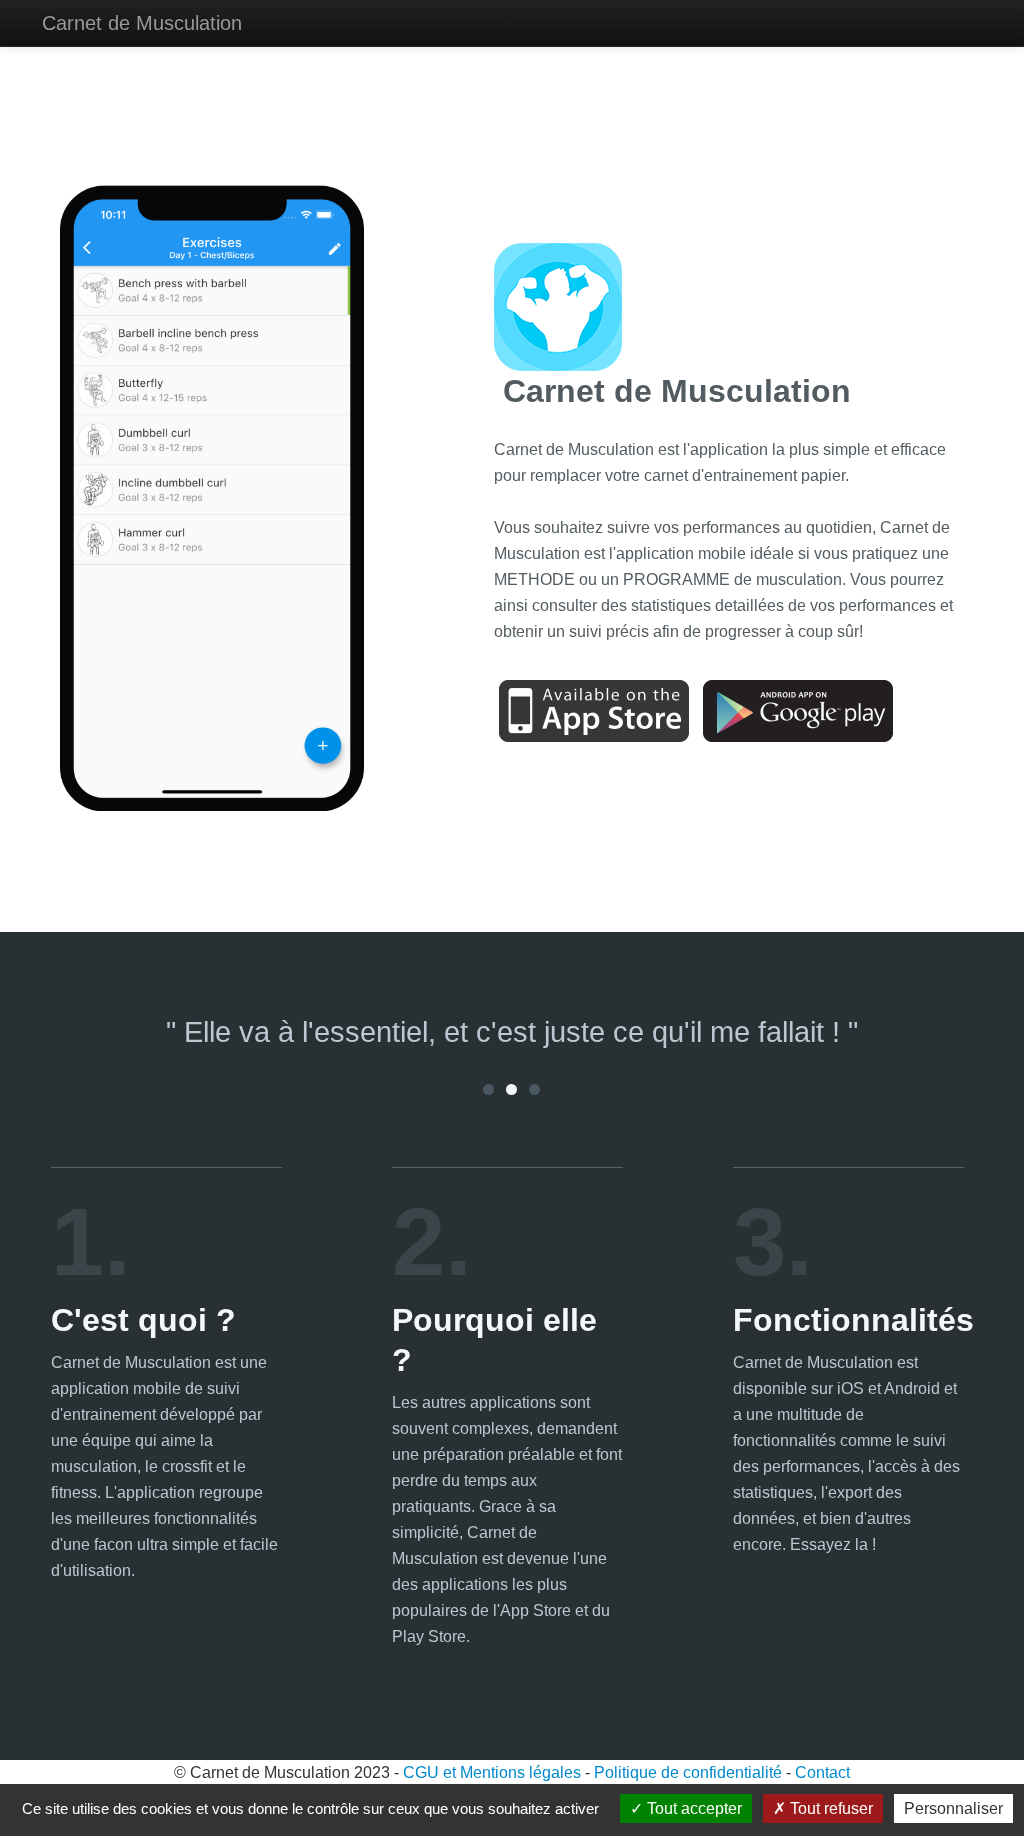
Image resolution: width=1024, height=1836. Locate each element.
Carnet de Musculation (142, 23)
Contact (822, 1772)
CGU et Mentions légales (492, 1772)
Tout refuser (829, 1808)
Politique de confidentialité (688, 1772)
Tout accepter (692, 1808)
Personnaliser (953, 1808)
